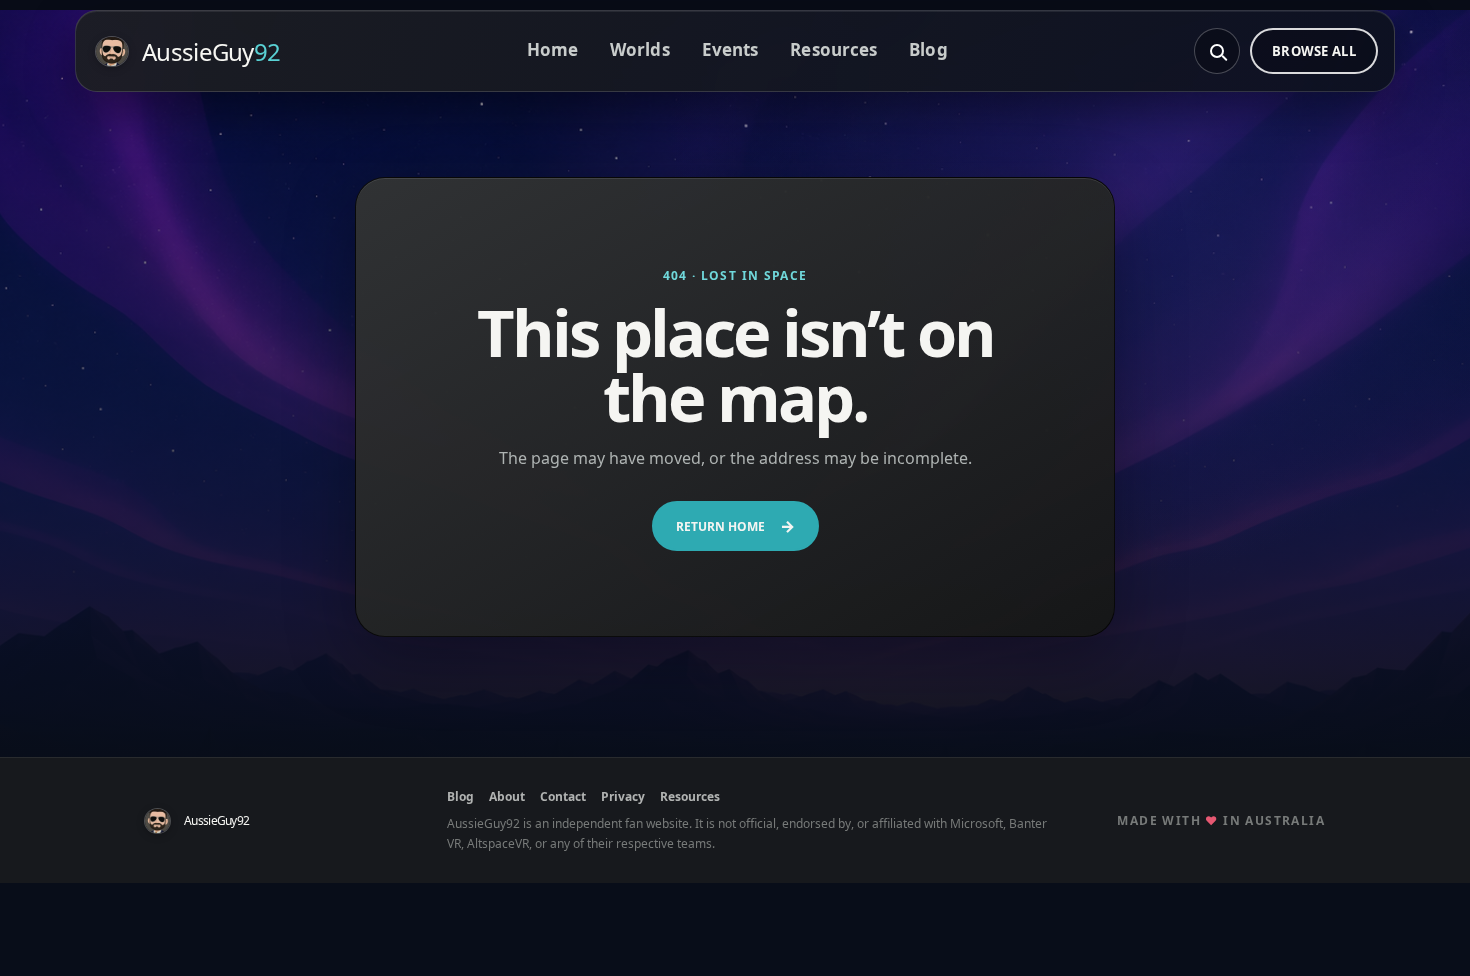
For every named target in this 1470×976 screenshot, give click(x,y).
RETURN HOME (735, 526)
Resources (833, 49)
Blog (928, 49)
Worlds (640, 49)
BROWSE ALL (1314, 51)
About (507, 796)
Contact (563, 796)
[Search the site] (1217, 51)
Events (730, 49)
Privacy (623, 796)
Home (552, 49)
